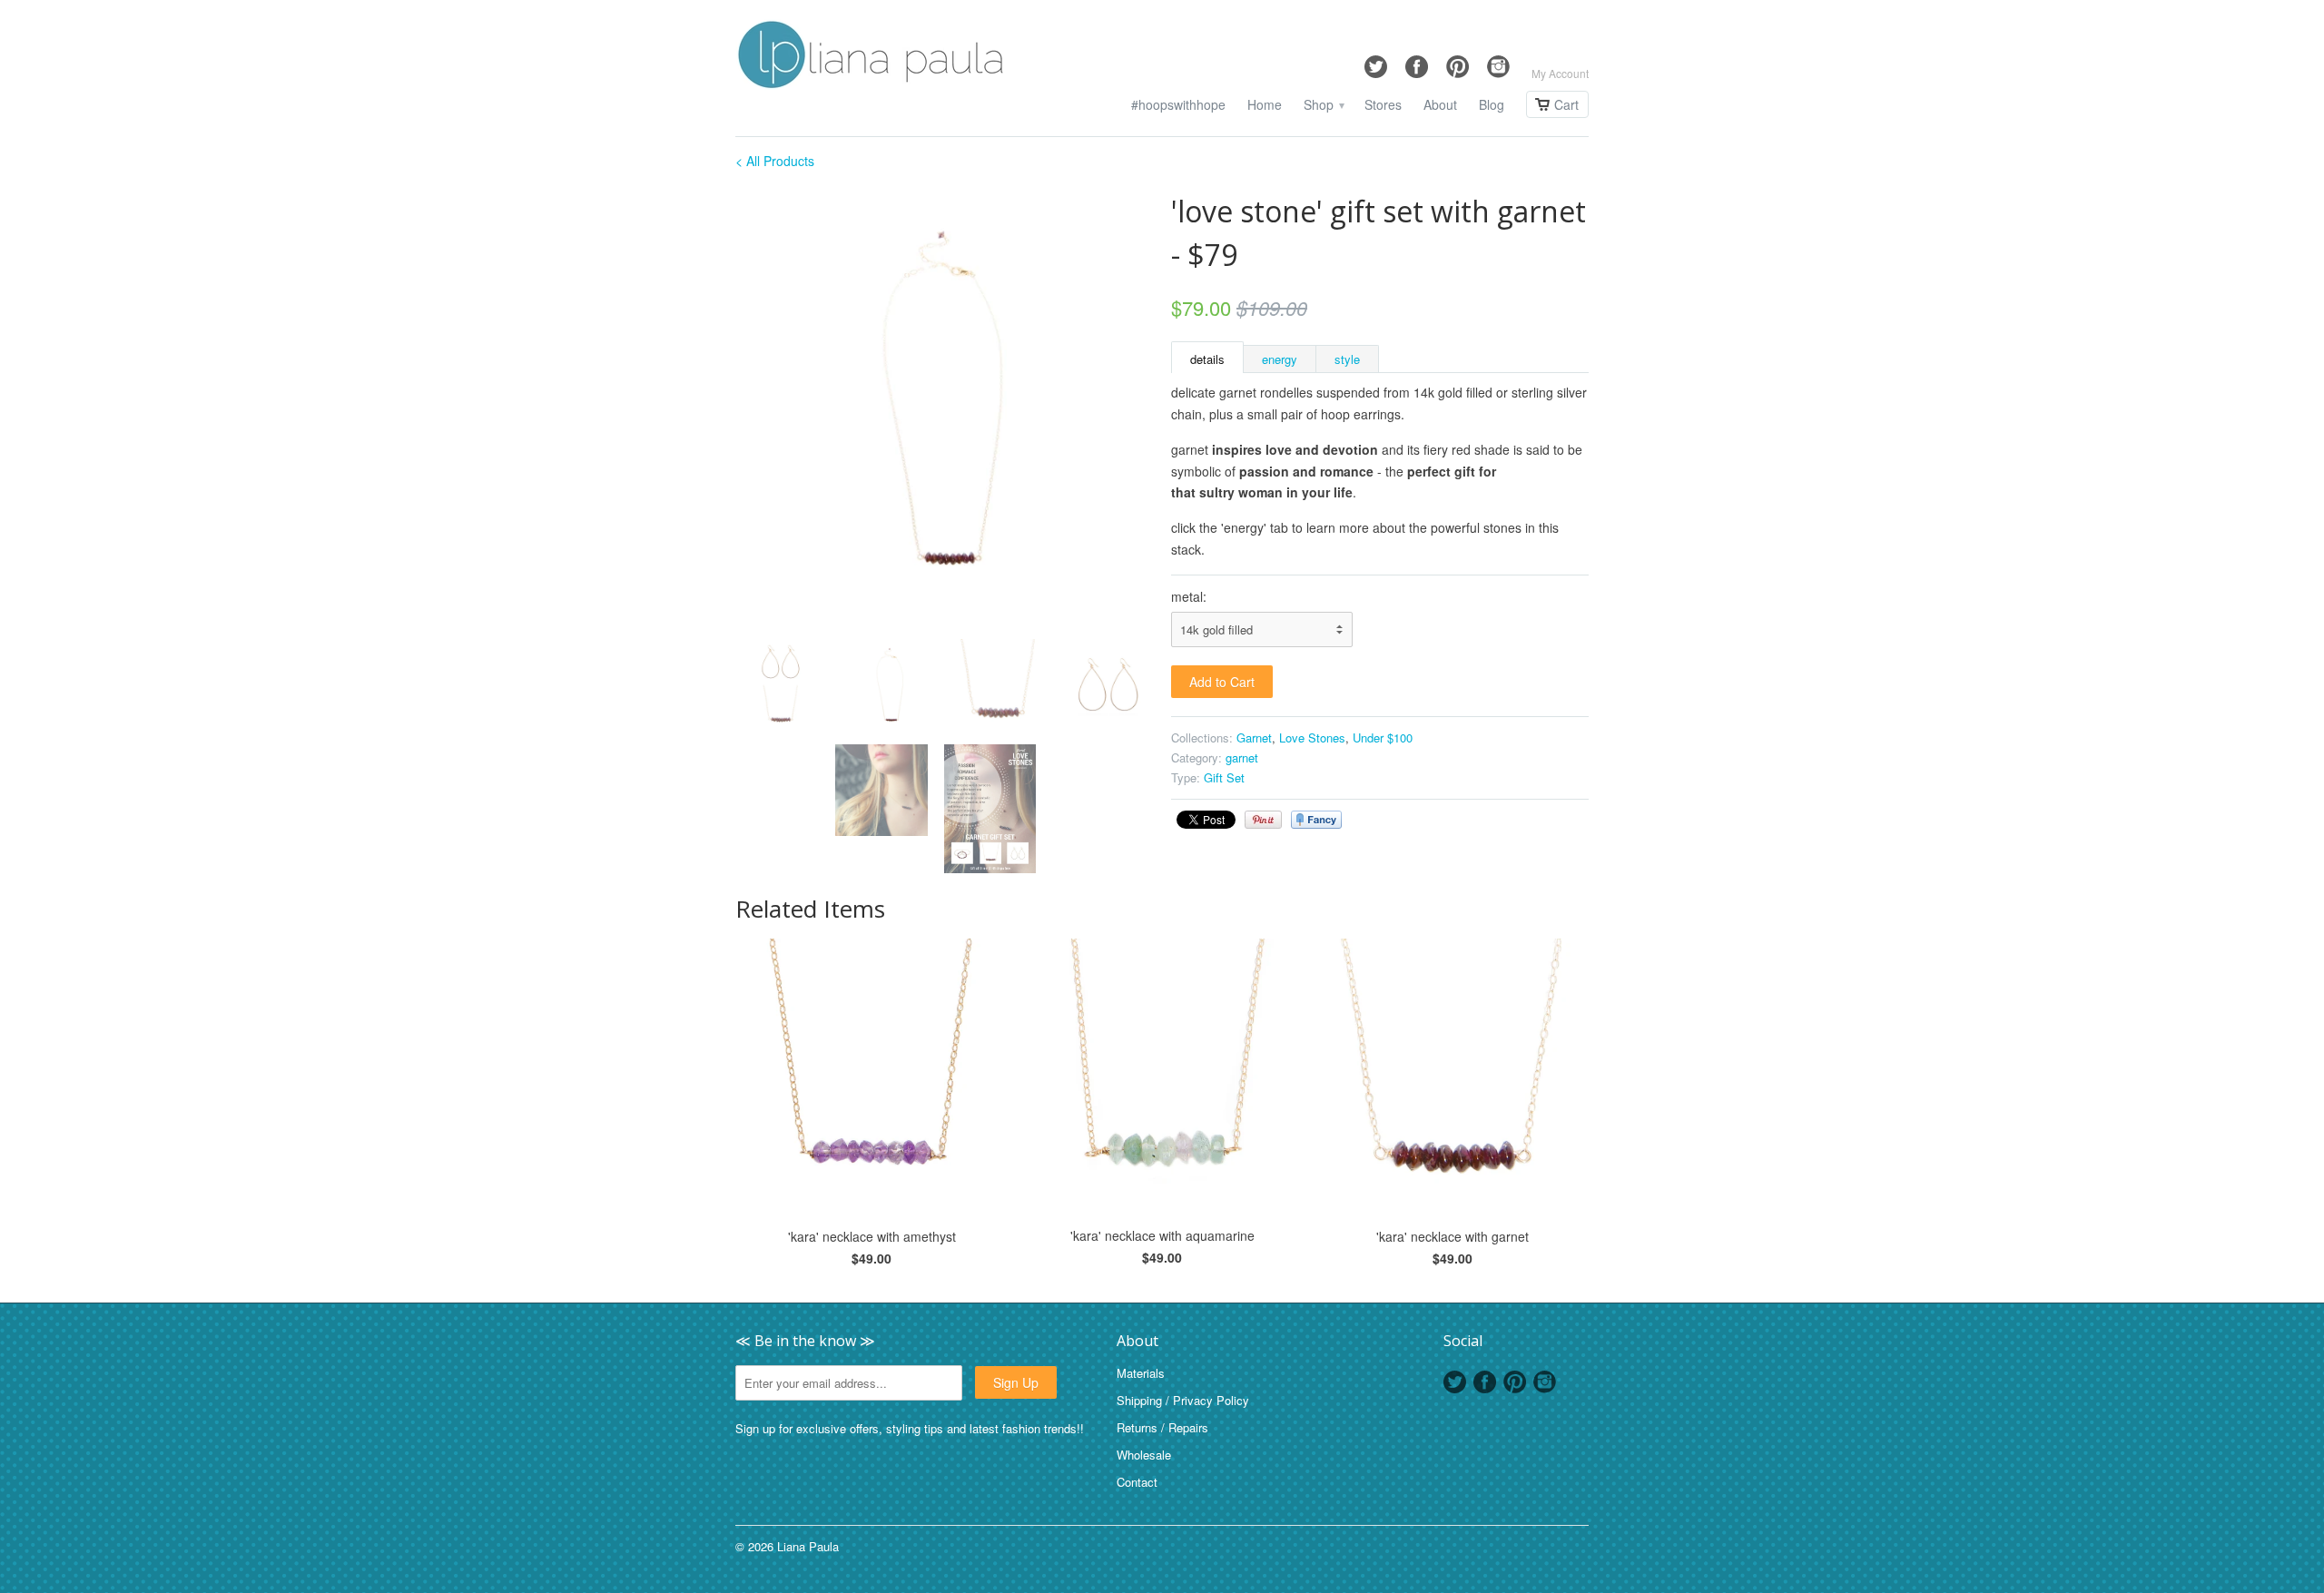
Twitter (1455, 1382)
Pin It (1263, 820)
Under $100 (1383, 737)
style (1347, 359)
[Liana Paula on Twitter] (1376, 62)
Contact (1137, 1482)
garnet (1242, 757)
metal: (1189, 596)
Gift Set (1224, 777)
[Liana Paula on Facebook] (1417, 62)
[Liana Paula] (871, 57)
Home (1265, 105)
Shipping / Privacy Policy (1183, 1400)
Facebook (1485, 1382)
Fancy (1316, 820)
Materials (1141, 1373)
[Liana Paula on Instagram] (1498, 62)
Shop (1323, 105)
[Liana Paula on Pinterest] (1457, 62)
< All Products (775, 161)
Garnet (1254, 737)
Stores (1383, 105)
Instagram (1545, 1382)
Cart (1566, 104)
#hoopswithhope (1178, 105)
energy (1280, 359)
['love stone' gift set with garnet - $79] (944, 398)
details (1207, 359)
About (1440, 105)
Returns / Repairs (1162, 1427)
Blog (1492, 105)
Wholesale (1144, 1455)
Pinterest (1515, 1382)
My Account (1560, 73)
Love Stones (1312, 737)
